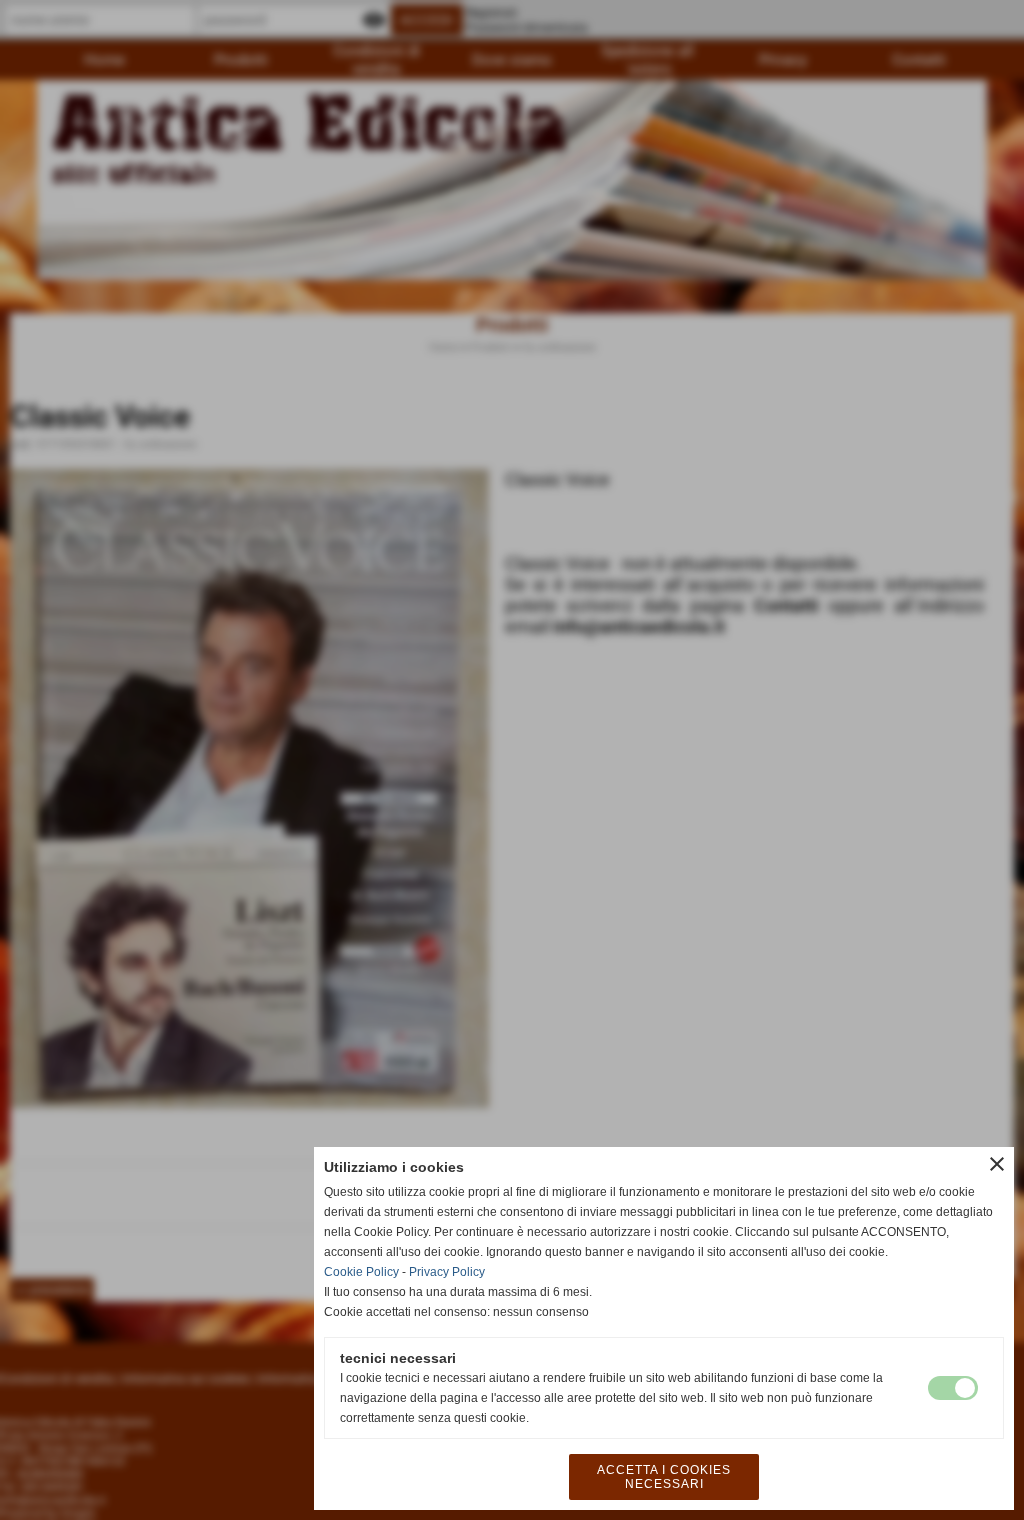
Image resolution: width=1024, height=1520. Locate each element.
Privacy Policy (447, 1272)
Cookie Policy (361, 1272)
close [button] (997, 1164)
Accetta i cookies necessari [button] (664, 1477)
